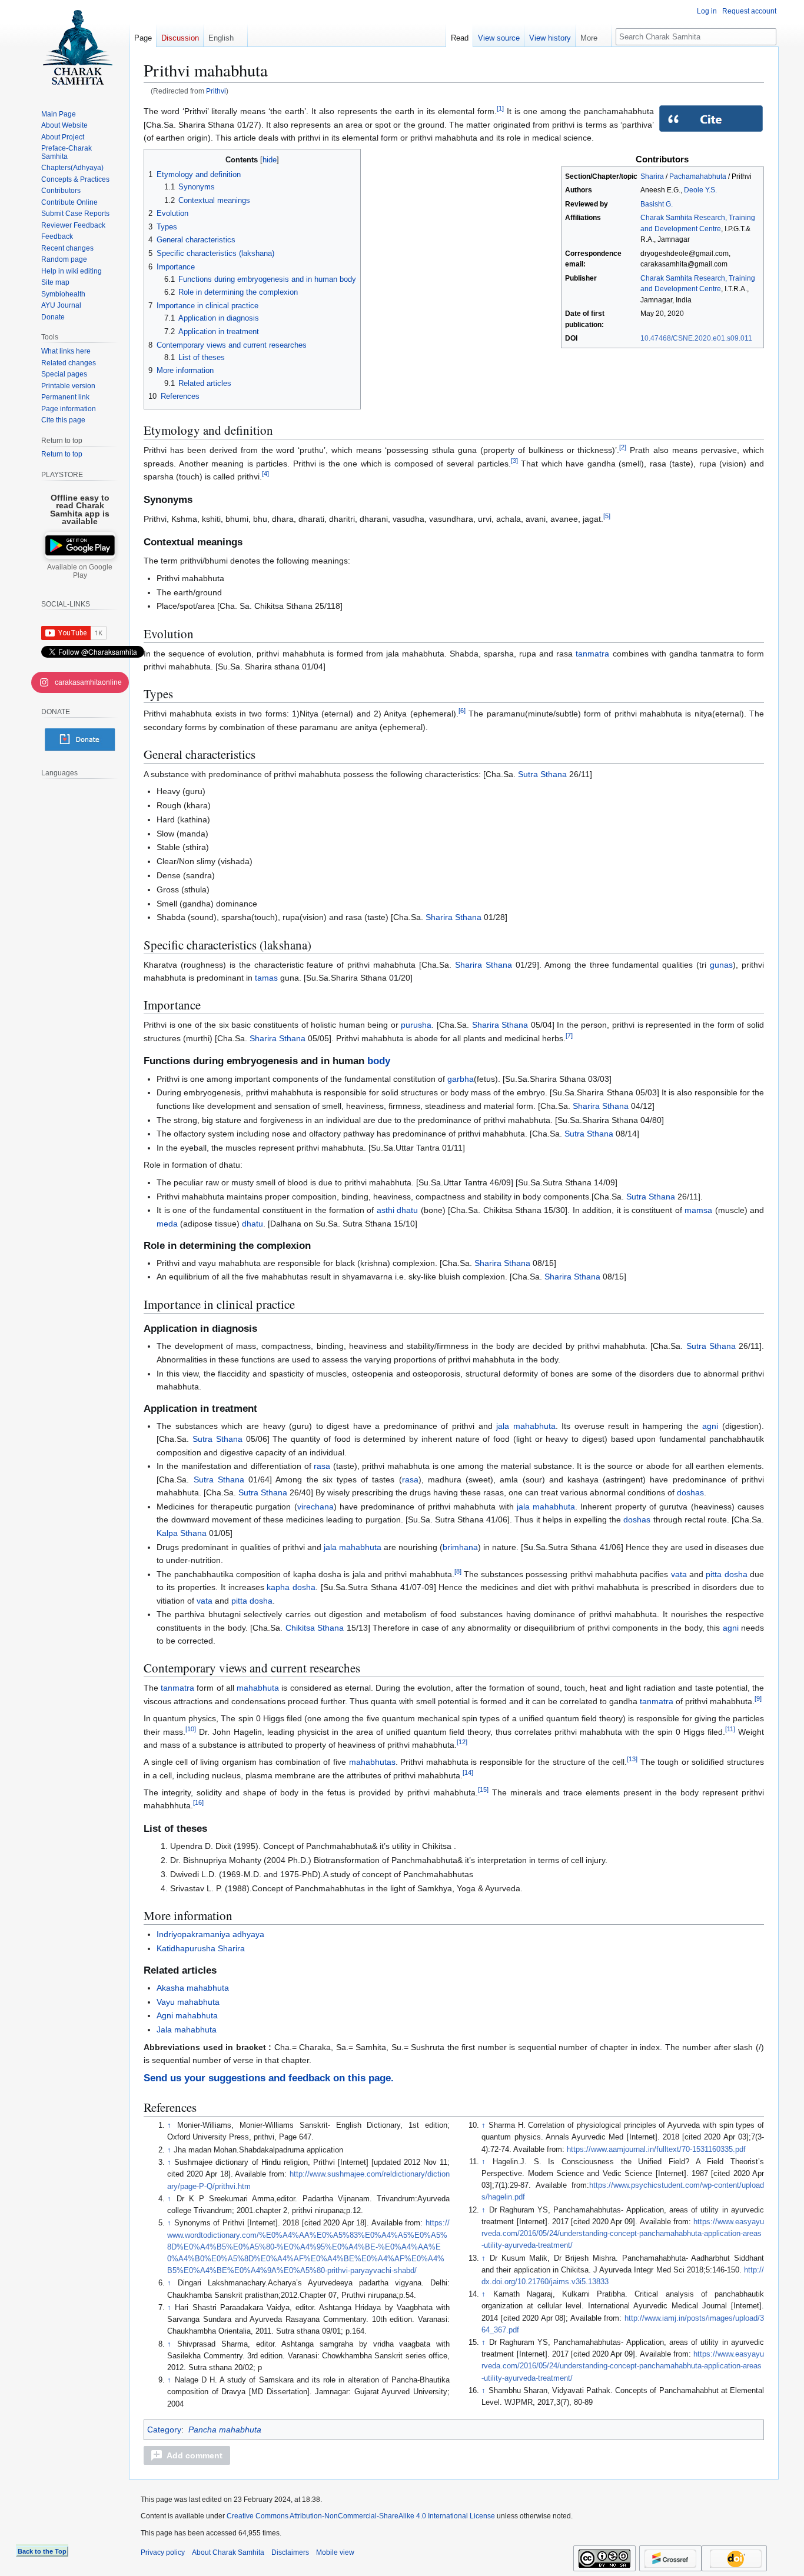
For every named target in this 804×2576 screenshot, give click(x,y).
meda (167, 1224)
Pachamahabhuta (698, 176)
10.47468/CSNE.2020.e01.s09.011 (696, 338)
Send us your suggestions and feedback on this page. (269, 2078)
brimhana (460, 1547)
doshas (690, 1492)
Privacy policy (163, 2552)
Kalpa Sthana (182, 1533)
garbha (461, 1079)
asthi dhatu (397, 1210)
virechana (315, 1507)
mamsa (698, 1210)
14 (468, 1772)
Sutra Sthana (542, 774)
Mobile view (335, 2552)
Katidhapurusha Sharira (201, 1948)
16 (198, 1803)
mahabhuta (258, 1688)
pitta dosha (726, 1574)
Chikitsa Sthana (315, 1628)
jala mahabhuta (526, 1426)
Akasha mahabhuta (193, 1988)
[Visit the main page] (77, 47)
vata (679, 1574)
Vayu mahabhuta (188, 2002)
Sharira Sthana (454, 917)
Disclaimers (290, 2552)
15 (483, 1789)
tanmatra (592, 654)
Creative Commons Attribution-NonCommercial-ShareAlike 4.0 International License (361, 2516)
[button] (187, 2455)
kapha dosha (291, 1587)
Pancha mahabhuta (225, 2430)
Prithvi (216, 91)
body (379, 1061)
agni (710, 1426)
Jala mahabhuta (187, 2030)
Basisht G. (657, 204)
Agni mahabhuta (187, 2015)
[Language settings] (114, 773)
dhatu (253, 1224)
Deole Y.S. (700, 190)
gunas (721, 965)
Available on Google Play (80, 571)
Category (164, 2430)
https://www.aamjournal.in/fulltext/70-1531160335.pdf (656, 2150)
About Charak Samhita (228, 2552)
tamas (266, 978)
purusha (416, 1025)
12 (462, 1742)
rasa (322, 1466)
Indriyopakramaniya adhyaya (210, 1934)
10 (191, 1729)
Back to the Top (42, 2551)
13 (632, 1759)
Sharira (652, 176)
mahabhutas (372, 1762)
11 (730, 1729)
